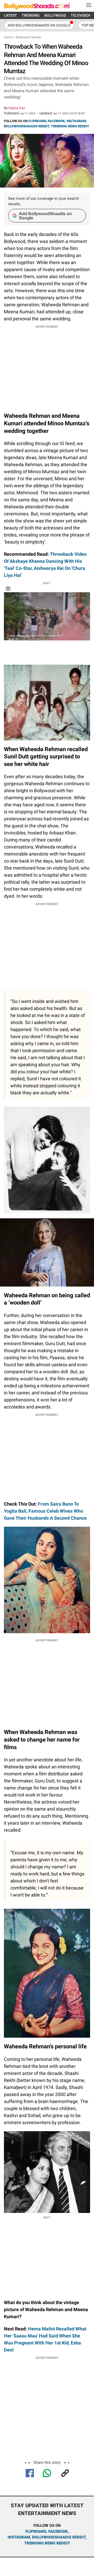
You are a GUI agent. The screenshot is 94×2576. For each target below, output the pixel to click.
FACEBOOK (56, 121)
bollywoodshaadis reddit (59, 2537)
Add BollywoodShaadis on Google (45, 216)
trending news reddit (47, 2543)
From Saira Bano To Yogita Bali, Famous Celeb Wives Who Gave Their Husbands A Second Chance (45, 1511)
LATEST (10, 15)
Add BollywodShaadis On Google (39, 25)
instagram (19, 2537)
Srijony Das (17, 108)
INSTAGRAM (76, 121)
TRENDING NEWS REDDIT (70, 126)
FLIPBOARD (37, 121)
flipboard (36, 2531)
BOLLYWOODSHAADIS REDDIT (27, 126)
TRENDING (31, 15)
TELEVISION (81, 15)
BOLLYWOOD (55, 15)
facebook (58, 2531)
